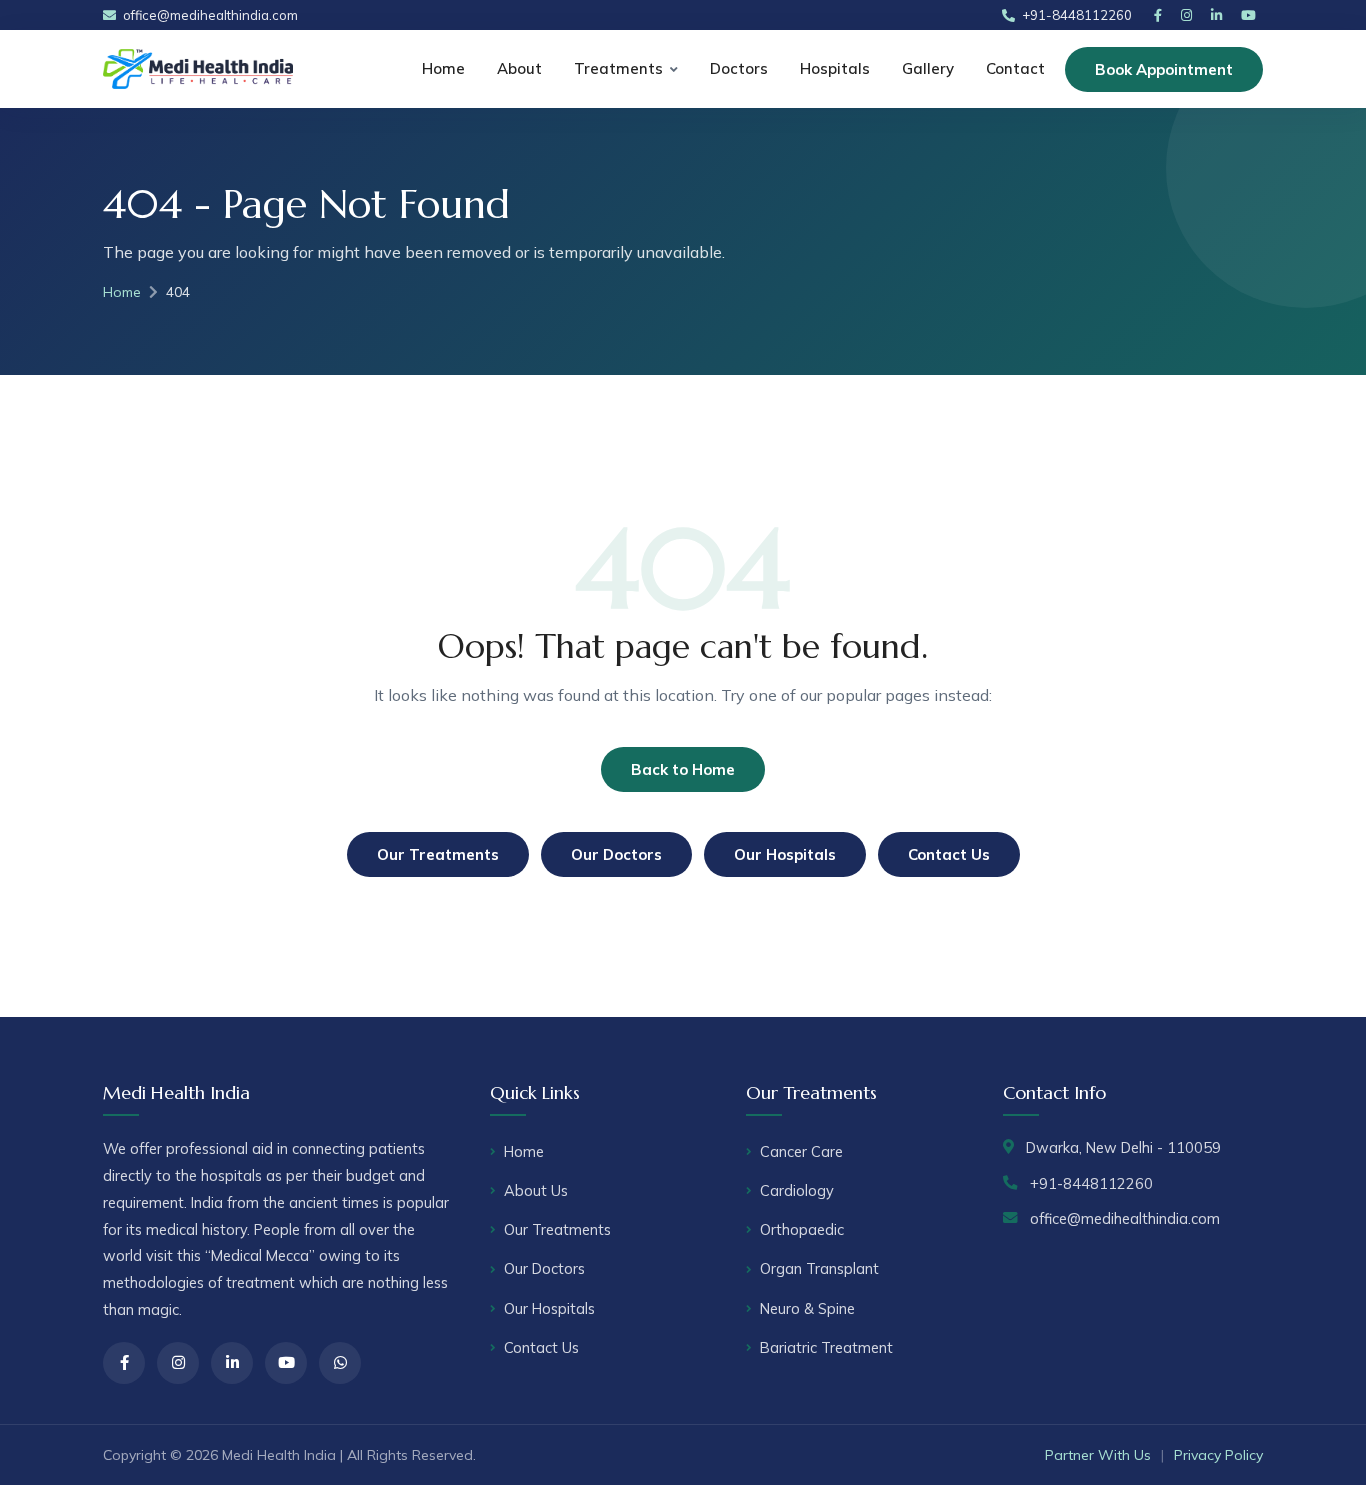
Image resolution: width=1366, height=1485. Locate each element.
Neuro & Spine (807, 1308)
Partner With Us (1098, 1455)
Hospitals (835, 68)
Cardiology (797, 1190)
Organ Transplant (819, 1268)
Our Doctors (616, 854)
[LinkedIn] (1220, 15)
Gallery (928, 68)
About (519, 68)
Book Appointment (1164, 69)
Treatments (618, 68)
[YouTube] (1252, 15)
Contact (1015, 68)
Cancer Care (801, 1151)
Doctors (739, 68)
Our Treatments (438, 854)
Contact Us (949, 854)
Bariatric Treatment (826, 1347)
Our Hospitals (785, 854)
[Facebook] (1161, 15)
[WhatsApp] (340, 1363)
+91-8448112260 (1077, 15)
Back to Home (683, 769)
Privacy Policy (1218, 1455)
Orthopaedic (802, 1229)
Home (443, 68)
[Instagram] (1190, 15)
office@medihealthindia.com (210, 15)
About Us (536, 1190)
